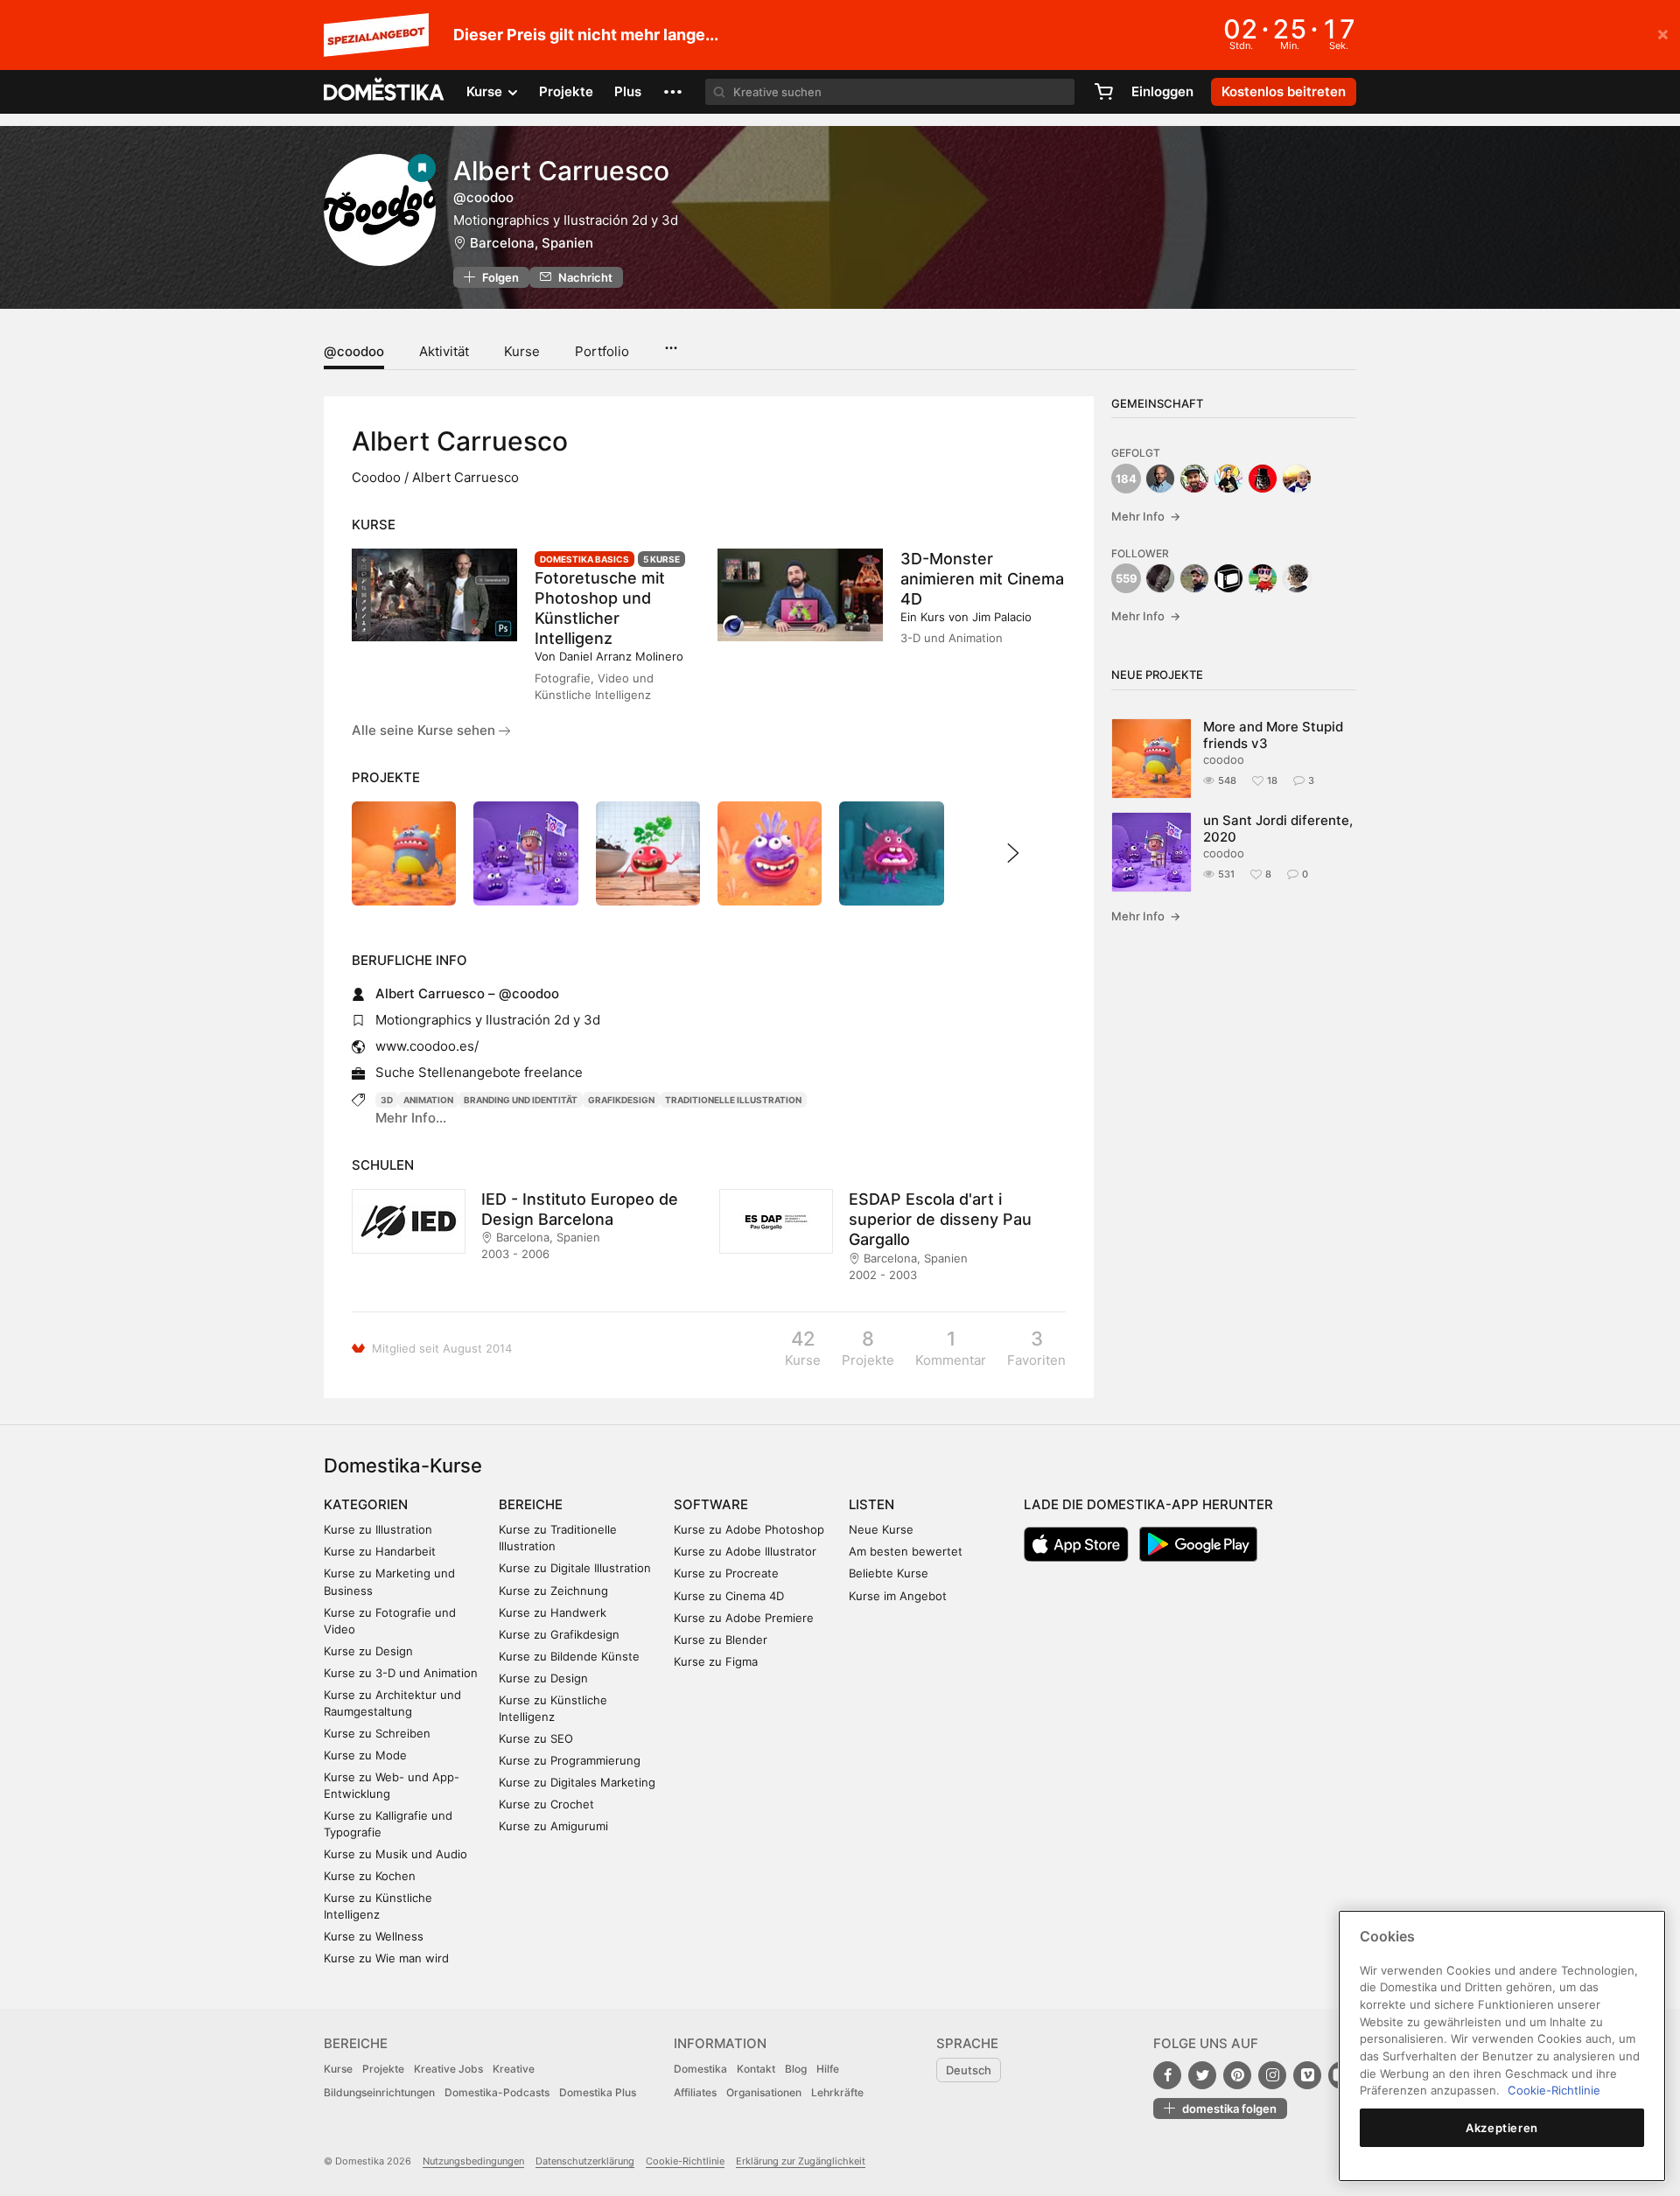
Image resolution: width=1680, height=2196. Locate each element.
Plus (628, 91)
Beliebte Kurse (889, 1573)
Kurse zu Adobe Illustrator (745, 1551)
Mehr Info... (411, 1118)
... (671, 342)
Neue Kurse (881, 1529)
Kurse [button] (486, 91)
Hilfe (828, 2069)
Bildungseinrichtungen (379, 2092)
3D (387, 1100)
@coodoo (354, 351)
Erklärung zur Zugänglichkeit (801, 2161)
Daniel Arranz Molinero (621, 656)
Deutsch (969, 2070)
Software (711, 1504)
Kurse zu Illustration (378, 1529)
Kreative (514, 2069)
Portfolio (602, 351)
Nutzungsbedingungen (473, 2161)
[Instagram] (1272, 2075)
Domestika (700, 2069)
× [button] (1663, 33)
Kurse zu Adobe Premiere (744, 1618)
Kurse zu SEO (536, 1738)
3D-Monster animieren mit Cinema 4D (982, 579)
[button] (673, 92)
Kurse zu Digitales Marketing (577, 1782)
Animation (428, 1100)
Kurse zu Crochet (546, 1804)
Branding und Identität (521, 1100)
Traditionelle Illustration (733, 1100)
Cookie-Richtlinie (685, 2161)
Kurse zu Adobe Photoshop (749, 1529)
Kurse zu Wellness (374, 1936)
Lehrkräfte (837, 2092)
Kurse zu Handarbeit (380, 1551)
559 (1127, 578)
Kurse (522, 351)
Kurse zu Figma (716, 1661)
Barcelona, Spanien (532, 243)
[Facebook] (1167, 2075)
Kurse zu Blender (721, 1640)
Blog (796, 2069)
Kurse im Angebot (898, 1596)
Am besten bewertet (906, 1551)
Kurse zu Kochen (370, 1876)
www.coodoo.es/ (427, 1046)
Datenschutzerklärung (585, 2161)
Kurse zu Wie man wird (386, 1958)
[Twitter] (1202, 2075)
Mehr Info (1146, 516)
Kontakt (756, 2069)
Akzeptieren (1502, 2128)
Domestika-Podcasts (497, 2092)
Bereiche (531, 1504)
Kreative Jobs (448, 2069)
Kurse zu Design (368, 1651)
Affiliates (695, 2092)
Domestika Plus (598, 2092)
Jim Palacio (1002, 617)
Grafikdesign (621, 1100)
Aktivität (444, 351)
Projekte (566, 91)
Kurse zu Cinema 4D (729, 1596)
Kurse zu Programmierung (570, 1760)
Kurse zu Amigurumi (553, 1826)
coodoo (1224, 759)
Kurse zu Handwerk (553, 1612)
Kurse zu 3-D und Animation (401, 1673)
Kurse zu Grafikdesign (559, 1634)
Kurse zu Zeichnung (553, 1591)
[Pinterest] (1237, 2075)
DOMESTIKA (385, 92)
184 (1126, 479)
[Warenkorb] (1103, 92)
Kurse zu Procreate (726, 1573)
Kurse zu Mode (365, 1755)
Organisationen (764, 2092)
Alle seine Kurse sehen (425, 730)
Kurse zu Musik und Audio (395, 1854)
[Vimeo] (1307, 2075)
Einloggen (1162, 91)
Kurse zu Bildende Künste (569, 1656)
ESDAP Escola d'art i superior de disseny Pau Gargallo (940, 1219)
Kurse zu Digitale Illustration (575, 1568)
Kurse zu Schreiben (377, 1733)
